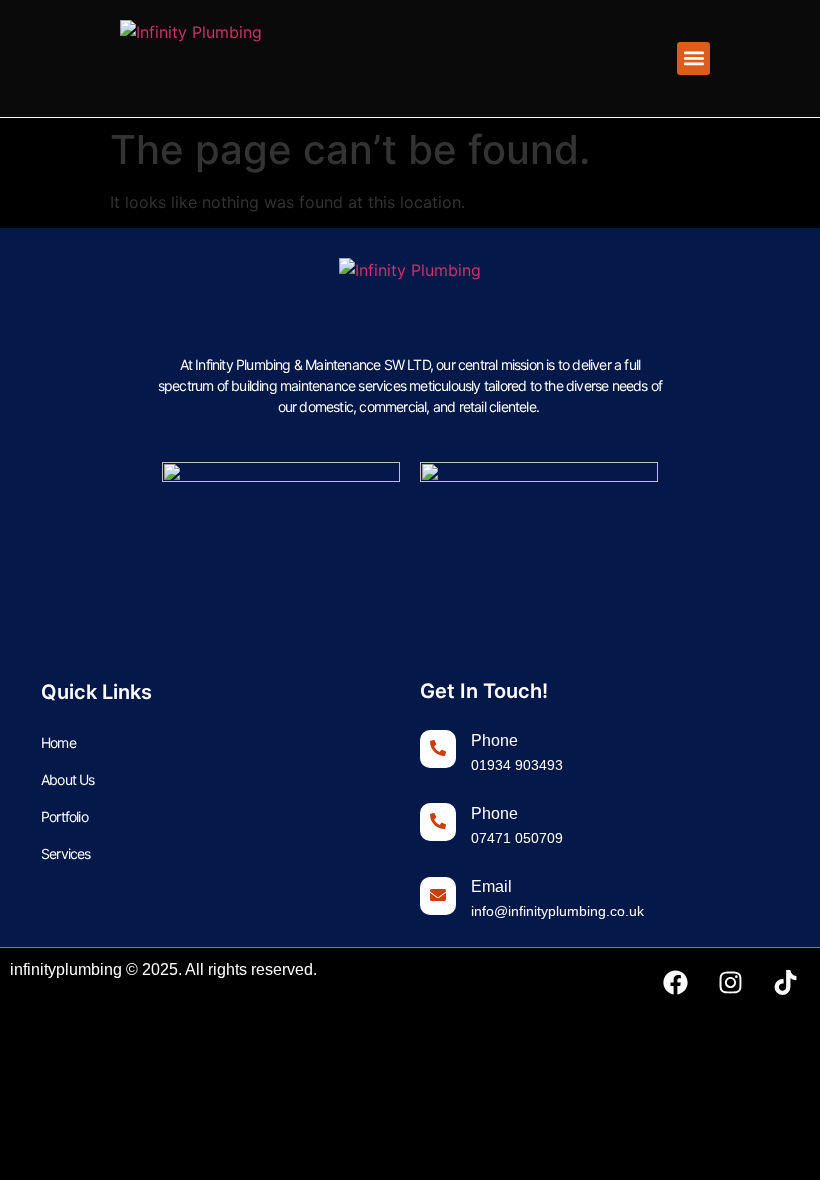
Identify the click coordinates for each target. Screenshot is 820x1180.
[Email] (438, 896)
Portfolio (64, 816)
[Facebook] (675, 983)
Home (58, 742)
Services (66, 853)
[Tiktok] (785, 983)
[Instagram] (730, 983)
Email (491, 886)
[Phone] (438, 749)
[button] (693, 58)
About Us (68, 779)
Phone (494, 740)
